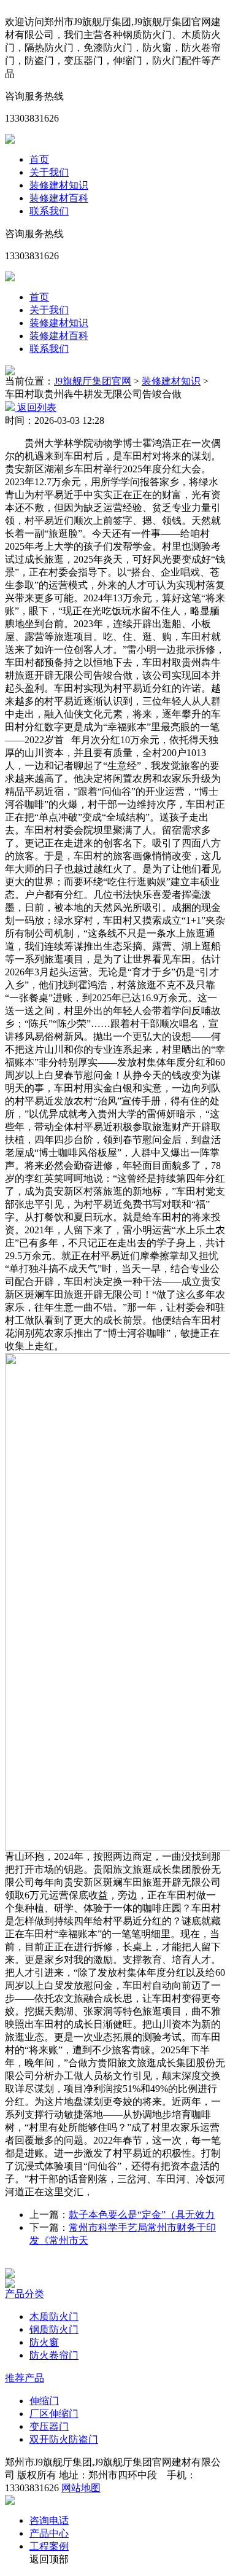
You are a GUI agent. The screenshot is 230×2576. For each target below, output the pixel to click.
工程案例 (49, 2546)
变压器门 (49, 2426)
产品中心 (49, 2533)
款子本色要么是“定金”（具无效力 (142, 2215)
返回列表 (36, 408)
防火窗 (44, 2342)
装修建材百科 (59, 198)
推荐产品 (25, 2378)
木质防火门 (54, 2316)
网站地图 (81, 2488)
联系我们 (49, 211)
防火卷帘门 (54, 2355)
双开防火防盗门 (64, 2439)
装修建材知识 (59, 185)
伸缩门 (44, 2401)
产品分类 (25, 2294)
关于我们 (49, 172)
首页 (39, 159)
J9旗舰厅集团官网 (93, 381)
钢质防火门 (54, 2329)
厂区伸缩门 (54, 2414)
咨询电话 (49, 2520)
